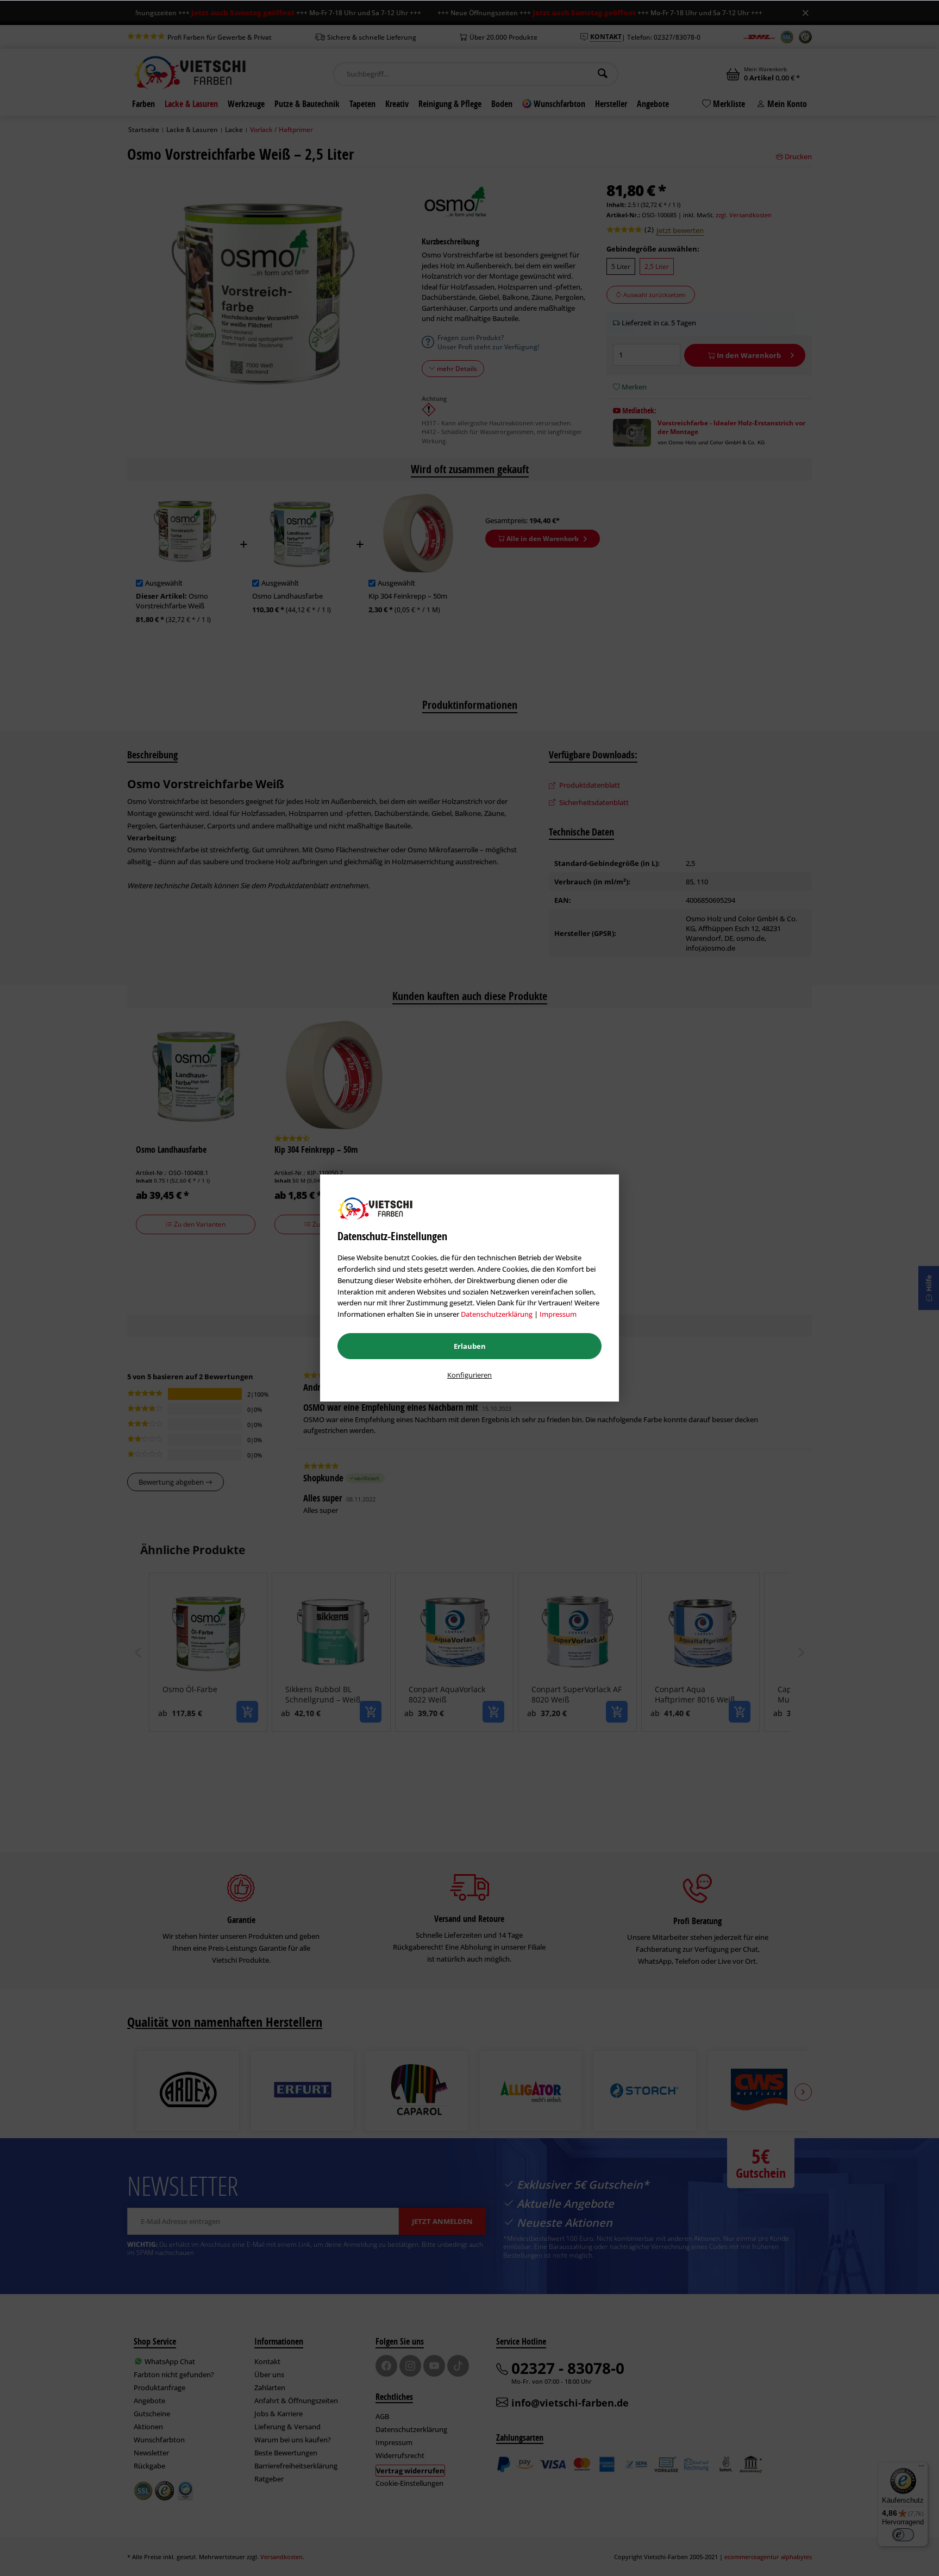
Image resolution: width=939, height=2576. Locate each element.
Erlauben (470, 1346)
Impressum (558, 1314)
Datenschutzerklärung (497, 1314)
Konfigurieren (469, 1375)
